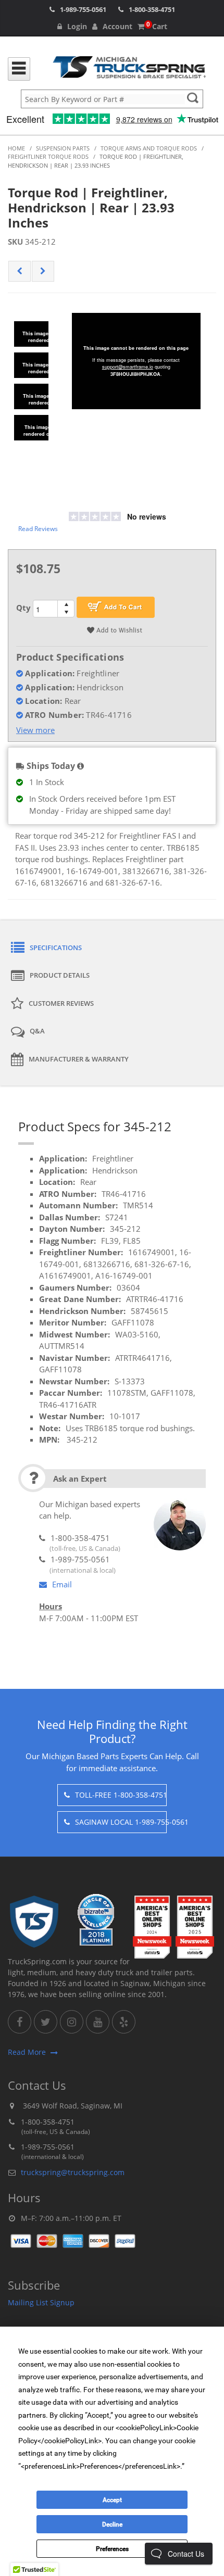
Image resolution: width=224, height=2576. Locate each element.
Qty (23, 608)
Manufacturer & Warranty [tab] (79, 1059)
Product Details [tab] (60, 975)
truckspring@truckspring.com (73, 2172)
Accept (112, 2500)
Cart (157, 26)
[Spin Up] (66, 604)
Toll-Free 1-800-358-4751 (121, 1795)
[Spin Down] (66, 613)
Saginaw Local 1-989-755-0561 (121, 1822)
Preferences (112, 2549)
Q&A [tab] (37, 1031)
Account (117, 26)
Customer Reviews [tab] (61, 1003)
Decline (112, 2524)
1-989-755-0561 (83, 9)
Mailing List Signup (41, 2302)
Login (77, 26)
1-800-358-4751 (152, 9)
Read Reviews (38, 529)
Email (62, 1584)
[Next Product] (43, 271)
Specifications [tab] (56, 948)
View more (35, 730)
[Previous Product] (20, 271)
